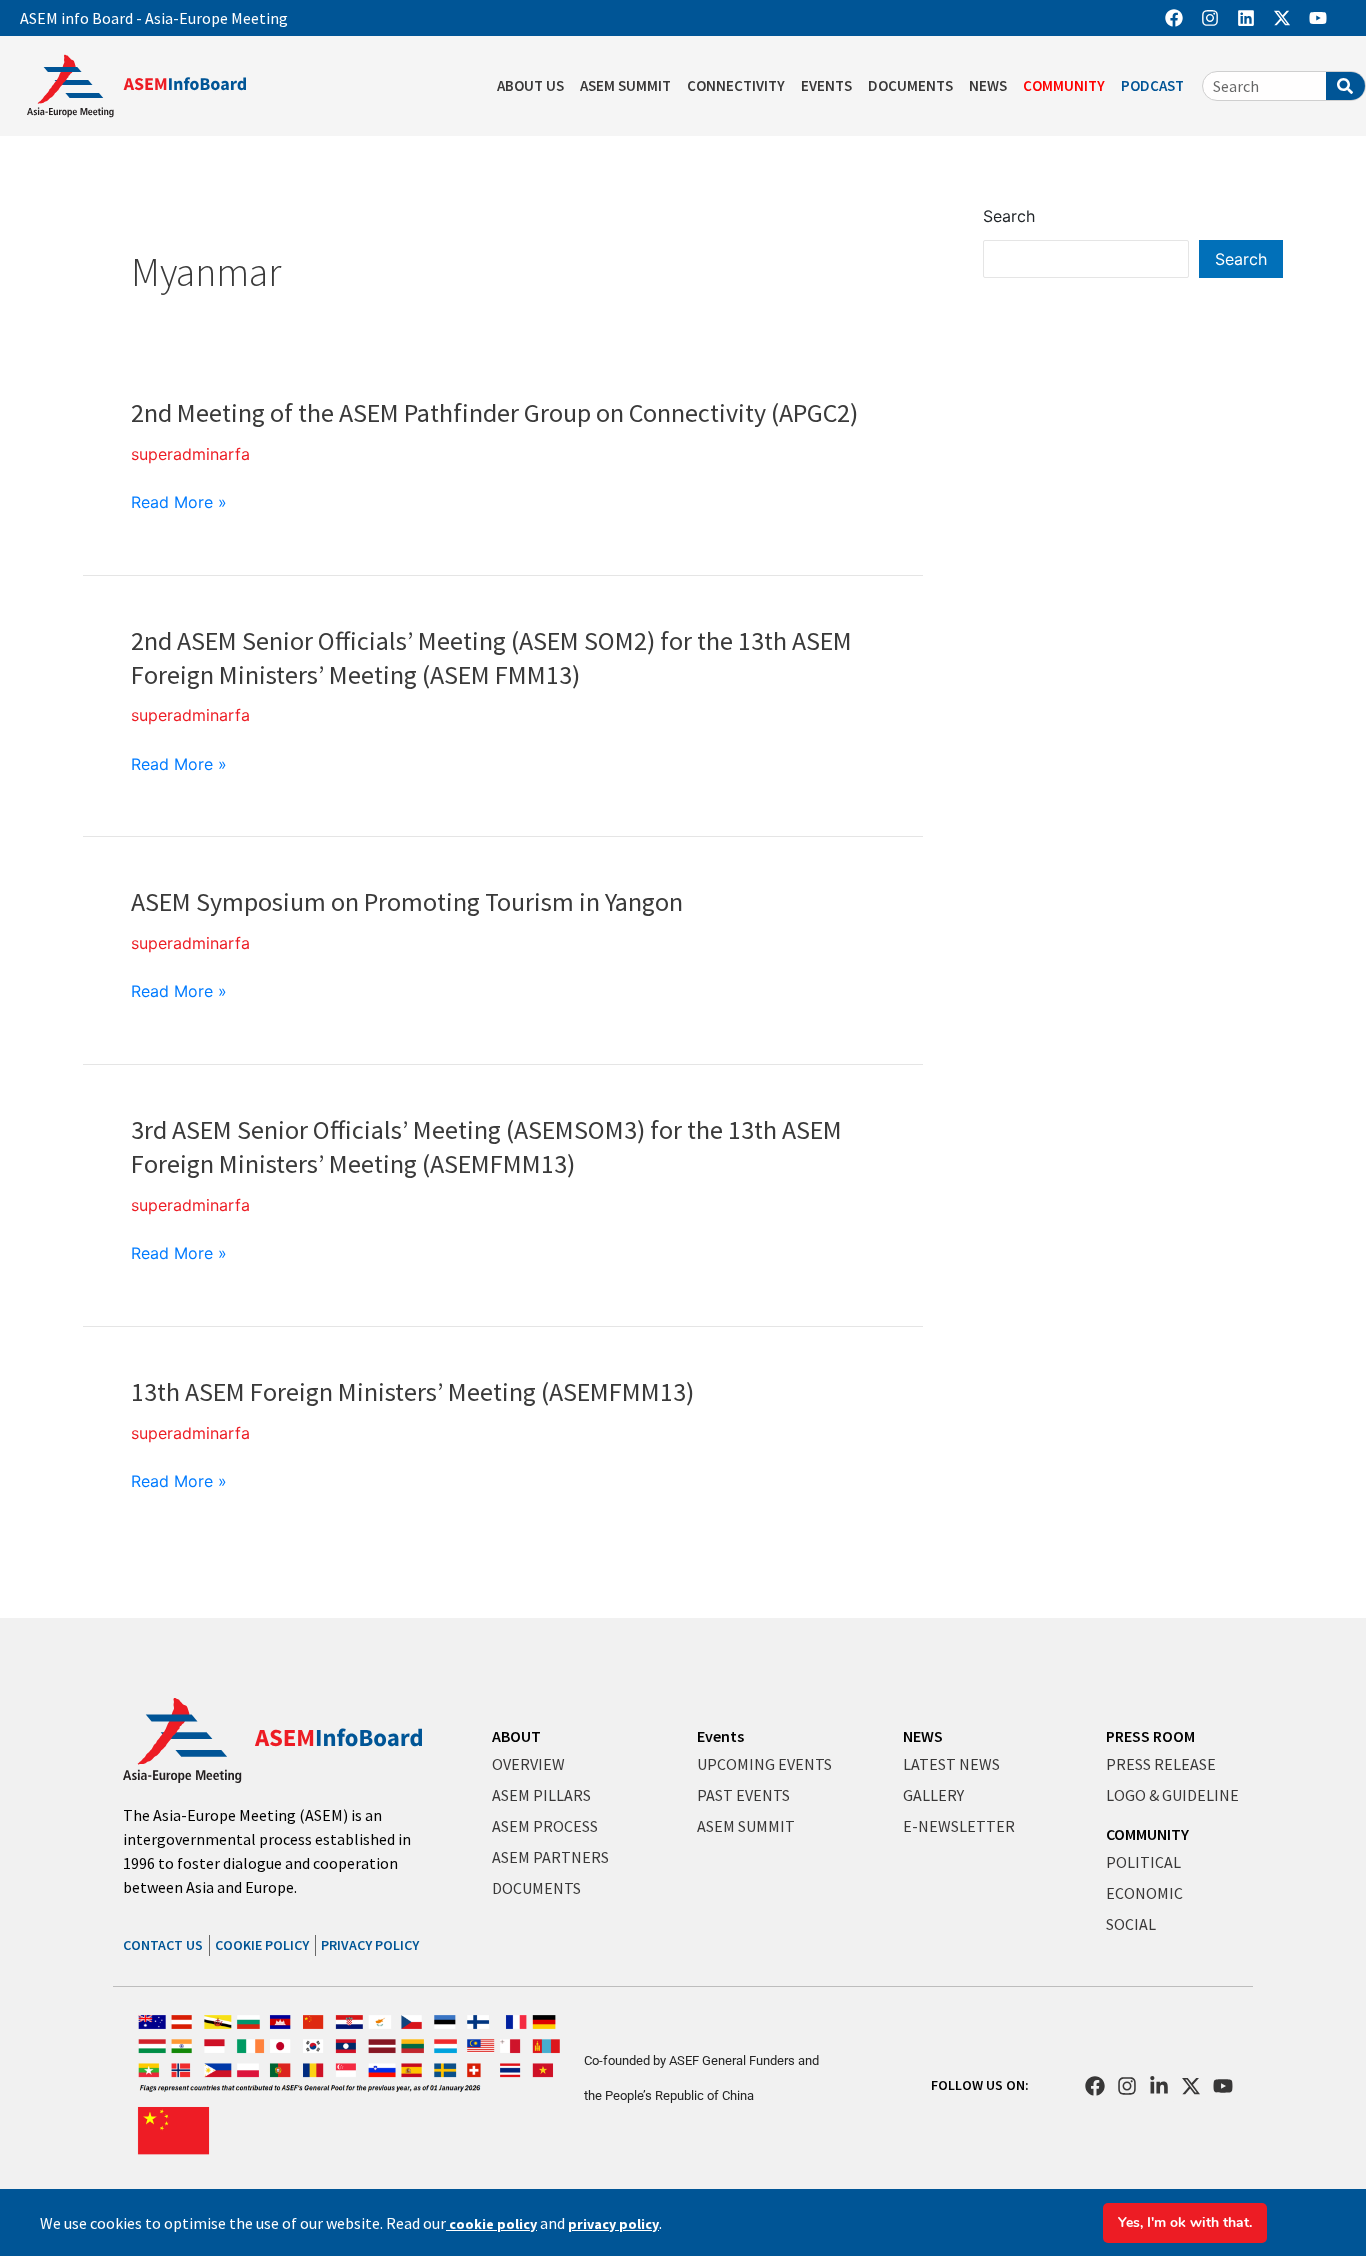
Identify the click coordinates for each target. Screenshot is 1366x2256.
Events (720, 1736)
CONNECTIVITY (736, 85)
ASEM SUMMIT (625, 85)
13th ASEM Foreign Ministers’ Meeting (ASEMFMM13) (412, 1391)
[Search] (1345, 86)
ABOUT (516, 1736)
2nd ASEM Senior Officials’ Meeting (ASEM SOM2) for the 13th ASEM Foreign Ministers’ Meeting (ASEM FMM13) (491, 657)
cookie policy (491, 2224)
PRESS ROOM (1150, 1736)
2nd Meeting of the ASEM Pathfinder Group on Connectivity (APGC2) (494, 412)
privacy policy (613, 2224)
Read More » (179, 502)
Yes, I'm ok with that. (1185, 2222)
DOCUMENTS (910, 85)
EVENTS (826, 85)
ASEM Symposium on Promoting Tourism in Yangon (407, 901)
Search (1009, 216)
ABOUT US (530, 85)
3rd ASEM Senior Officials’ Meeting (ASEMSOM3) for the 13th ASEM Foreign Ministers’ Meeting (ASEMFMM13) (486, 1146)
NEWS (988, 85)
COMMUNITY (1064, 85)
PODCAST (1152, 85)
